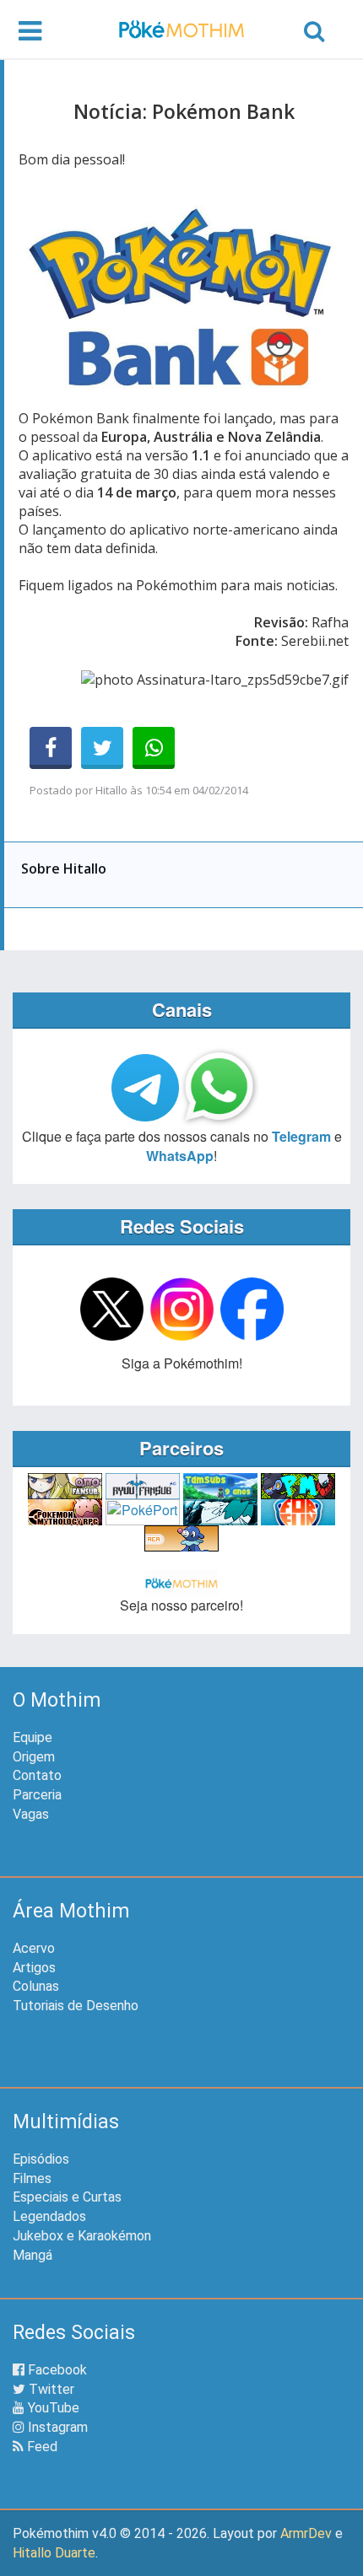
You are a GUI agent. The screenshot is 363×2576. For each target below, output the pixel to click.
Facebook (56, 2370)
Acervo (34, 1948)
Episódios (41, 2159)
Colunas (36, 1986)
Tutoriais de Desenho (76, 2006)
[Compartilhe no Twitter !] (102, 748)
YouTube (52, 2408)
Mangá (33, 2255)
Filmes (32, 2178)
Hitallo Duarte (54, 2553)
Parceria (37, 1795)
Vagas (31, 1814)
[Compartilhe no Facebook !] (51, 748)
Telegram (301, 1136)
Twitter (50, 2389)
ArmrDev (306, 2533)
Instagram (56, 2427)
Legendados (49, 2216)
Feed (41, 2447)
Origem (34, 1757)
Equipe (33, 1737)
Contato (37, 1775)
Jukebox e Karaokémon (82, 2236)
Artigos (34, 1968)
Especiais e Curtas (67, 2197)
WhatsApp (180, 1156)
